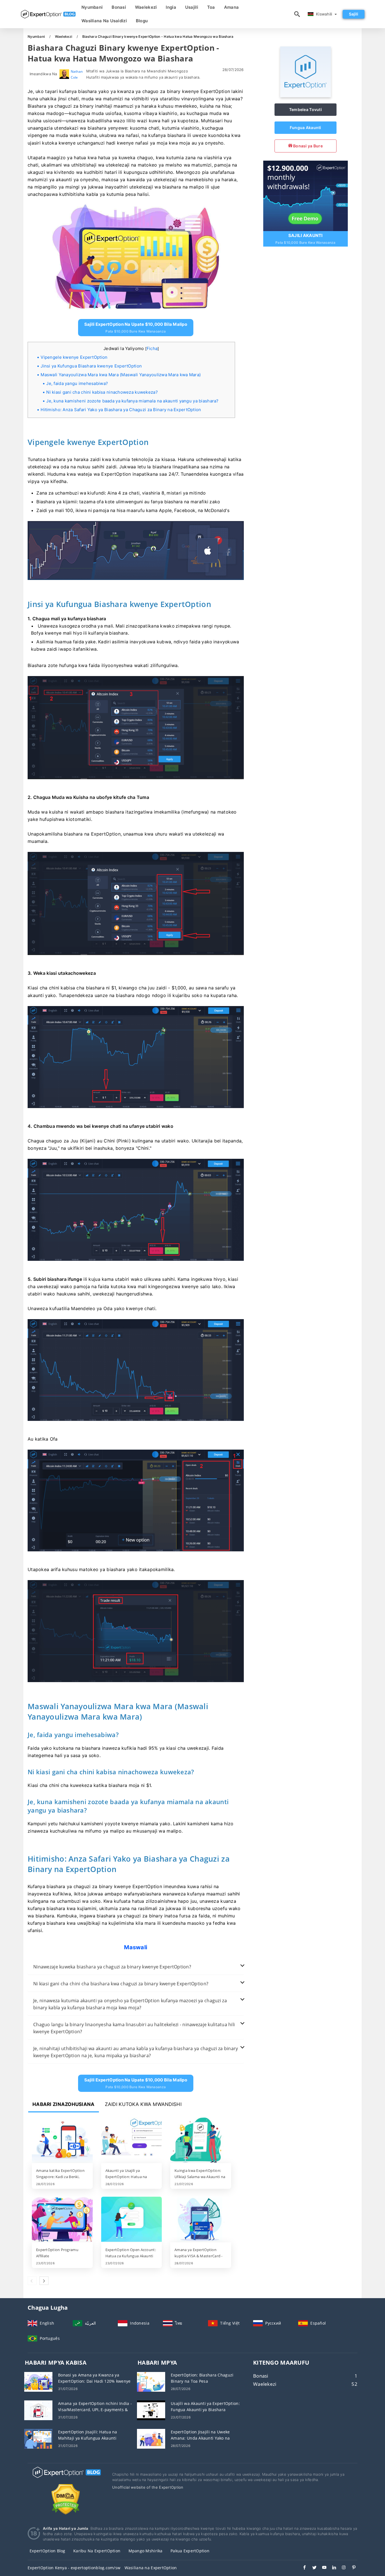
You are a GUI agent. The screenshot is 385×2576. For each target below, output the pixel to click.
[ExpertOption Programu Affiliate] (62, 2220)
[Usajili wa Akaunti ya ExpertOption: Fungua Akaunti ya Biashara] (151, 2410)
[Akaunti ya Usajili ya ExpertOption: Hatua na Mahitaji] (132, 2141)
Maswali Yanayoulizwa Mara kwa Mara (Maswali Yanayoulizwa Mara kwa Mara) (121, 375)
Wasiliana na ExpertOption (151, 2568)
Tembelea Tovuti (306, 109)
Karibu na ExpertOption (97, 2551)
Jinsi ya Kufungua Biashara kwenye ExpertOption (91, 366)
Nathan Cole (77, 74)
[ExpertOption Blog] (66, 2478)
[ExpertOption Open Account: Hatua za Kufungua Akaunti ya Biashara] (132, 2220)
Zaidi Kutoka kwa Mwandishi (143, 2104)
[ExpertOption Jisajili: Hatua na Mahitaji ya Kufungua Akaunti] (38, 2438)
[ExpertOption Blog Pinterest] (351, 2568)
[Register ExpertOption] (306, 195)
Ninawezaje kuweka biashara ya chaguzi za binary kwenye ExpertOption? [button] (112, 1967)
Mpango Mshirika (146, 2551)
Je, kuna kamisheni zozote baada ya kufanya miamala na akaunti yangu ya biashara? (132, 401)
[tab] (136, 1967)
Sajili (354, 14)
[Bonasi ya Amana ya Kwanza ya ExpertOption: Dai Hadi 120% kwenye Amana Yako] (38, 2381)
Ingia (171, 7)
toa (211, 7)
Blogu (142, 21)
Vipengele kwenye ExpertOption (74, 357)
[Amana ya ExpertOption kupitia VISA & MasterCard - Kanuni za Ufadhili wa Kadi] (201, 2220)
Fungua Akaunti (306, 128)
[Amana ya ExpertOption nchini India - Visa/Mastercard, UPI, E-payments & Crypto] (38, 2410)
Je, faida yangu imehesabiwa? (77, 383)
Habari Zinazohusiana (64, 2104)
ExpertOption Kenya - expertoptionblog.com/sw (74, 2568)
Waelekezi (146, 7)
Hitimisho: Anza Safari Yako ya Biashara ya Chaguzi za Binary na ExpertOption (121, 410)
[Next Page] (44, 2281)
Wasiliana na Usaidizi (104, 21)
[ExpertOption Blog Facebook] (302, 2568)
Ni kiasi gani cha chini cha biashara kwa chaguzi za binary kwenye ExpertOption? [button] (121, 1984)
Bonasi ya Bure (307, 146)
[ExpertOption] (306, 96)
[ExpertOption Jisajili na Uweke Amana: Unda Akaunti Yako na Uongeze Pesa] (151, 2438)
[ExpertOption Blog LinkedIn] (331, 2568)
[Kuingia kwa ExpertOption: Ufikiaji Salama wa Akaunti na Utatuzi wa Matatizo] (201, 2141)
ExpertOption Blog (47, 2551)
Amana (231, 7)
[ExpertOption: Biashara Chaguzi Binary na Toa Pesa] (151, 2381)
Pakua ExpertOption (190, 2551)
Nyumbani (92, 7)
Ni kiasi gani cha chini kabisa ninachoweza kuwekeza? (102, 392)
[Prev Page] (32, 2281)
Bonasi (119, 7)
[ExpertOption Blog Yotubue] (321, 2568)
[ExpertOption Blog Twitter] (312, 2568)
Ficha (152, 348)
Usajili (192, 7)
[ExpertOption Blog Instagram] (341, 2568)
